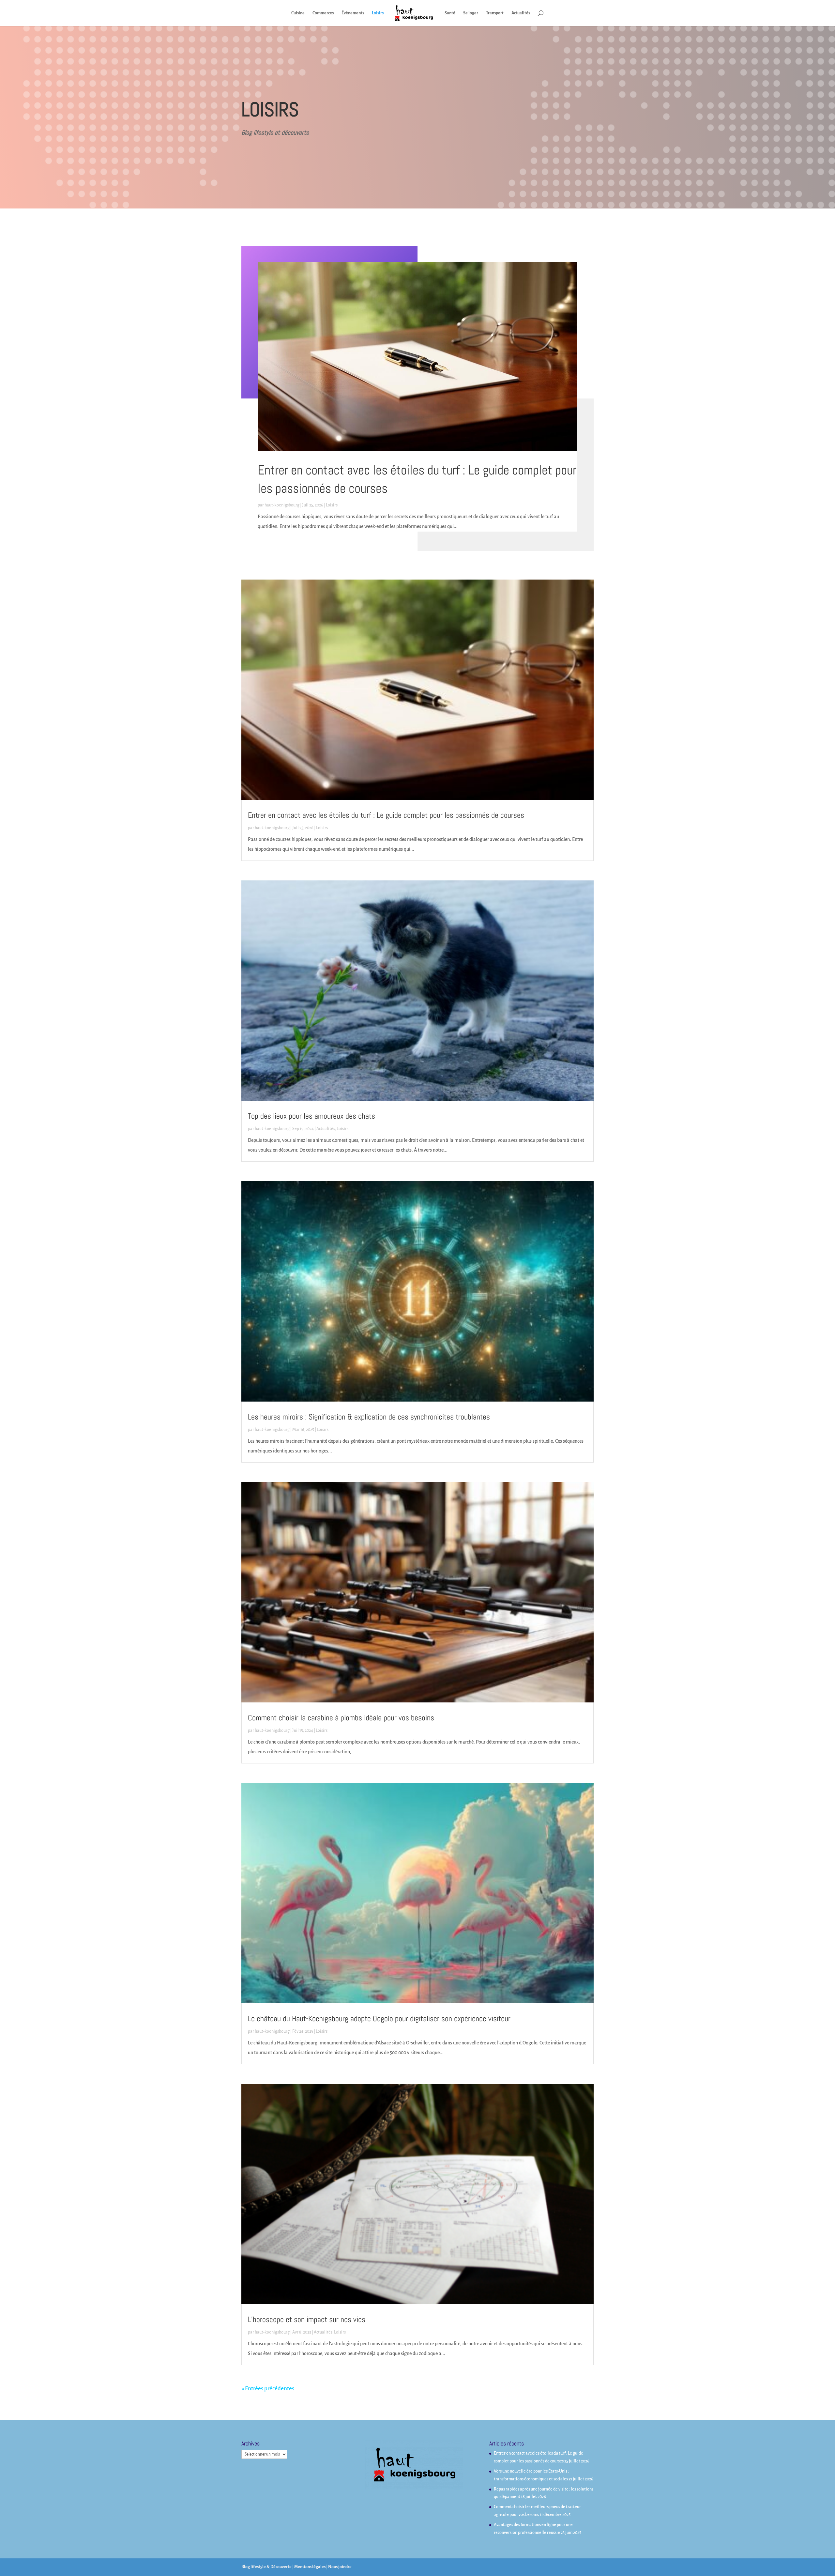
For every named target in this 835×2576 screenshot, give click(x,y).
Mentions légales (310, 2567)
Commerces (323, 13)
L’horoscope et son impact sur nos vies (307, 2319)
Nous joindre (340, 2567)
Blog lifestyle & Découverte (266, 2567)
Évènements (353, 13)
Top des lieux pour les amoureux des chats (311, 1116)
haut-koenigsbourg (282, 505)
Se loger (471, 13)
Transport (495, 13)
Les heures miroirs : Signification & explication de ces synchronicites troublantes (369, 1417)
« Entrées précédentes (268, 2389)
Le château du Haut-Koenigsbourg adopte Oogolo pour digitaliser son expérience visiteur (379, 2018)
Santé (450, 13)
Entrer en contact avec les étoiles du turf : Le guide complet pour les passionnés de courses (386, 815)
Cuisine (298, 13)
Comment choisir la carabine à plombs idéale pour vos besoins (341, 1718)
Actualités (521, 13)
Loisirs (378, 13)
